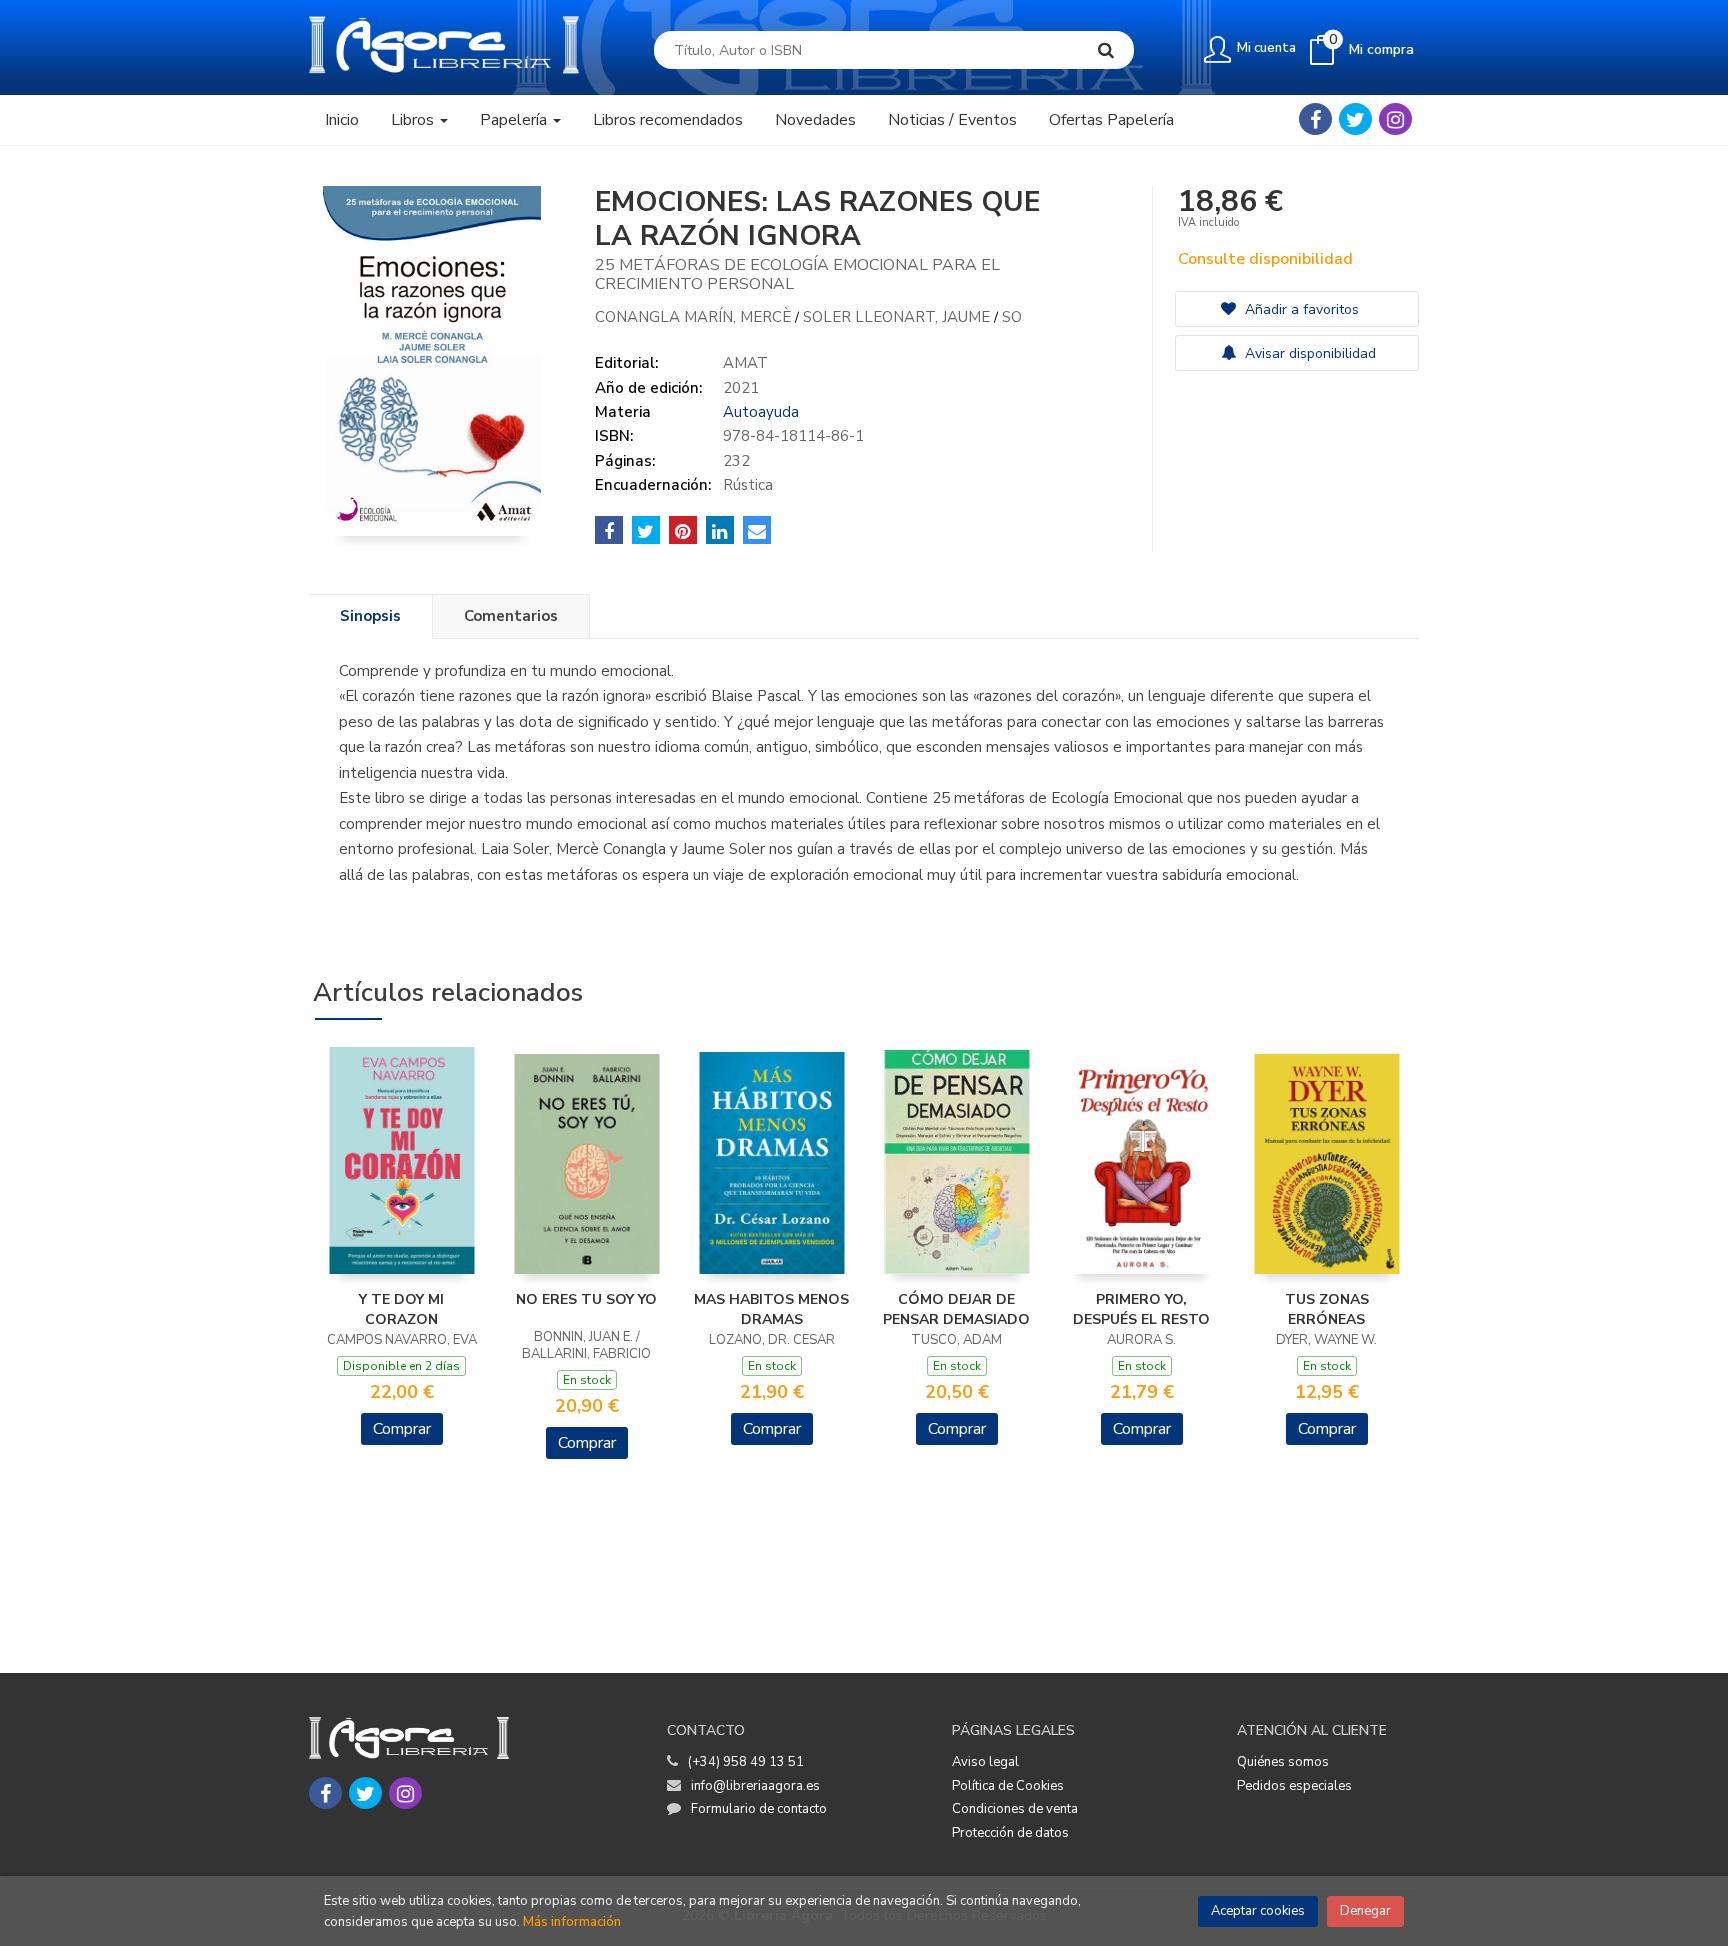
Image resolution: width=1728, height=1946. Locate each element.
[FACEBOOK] (1315, 119)
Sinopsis (370, 616)
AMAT (745, 363)
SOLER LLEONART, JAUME (898, 317)
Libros (414, 120)
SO (1012, 317)
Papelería (515, 120)
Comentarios (511, 616)
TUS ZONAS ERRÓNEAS (1327, 1309)
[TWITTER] (1355, 119)
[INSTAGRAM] (1395, 119)
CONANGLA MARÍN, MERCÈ (695, 317)
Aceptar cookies (1258, 1911)
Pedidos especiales (1294, 1786)
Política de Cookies (1008, 1786)
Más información (572, 1922)
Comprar (402, 1429)
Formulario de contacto (759, 1809)
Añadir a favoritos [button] (1300, 309)
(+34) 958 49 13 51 (746, 1762)
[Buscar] (1106, 50)
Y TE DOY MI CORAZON (401, 1309)
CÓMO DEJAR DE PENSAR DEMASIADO (956, 1309)
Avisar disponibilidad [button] (1308, 353)
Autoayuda (761, 412)
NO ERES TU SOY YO (586, 1299)
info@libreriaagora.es (755, 1786)
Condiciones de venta (1015, 1809)
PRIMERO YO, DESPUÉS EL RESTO (1141, 1309)
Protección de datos (1010, 1833)
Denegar (1365, 1911)
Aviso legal (985, 1762)
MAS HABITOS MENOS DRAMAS (771, 1309)
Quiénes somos (1283, 1762)
